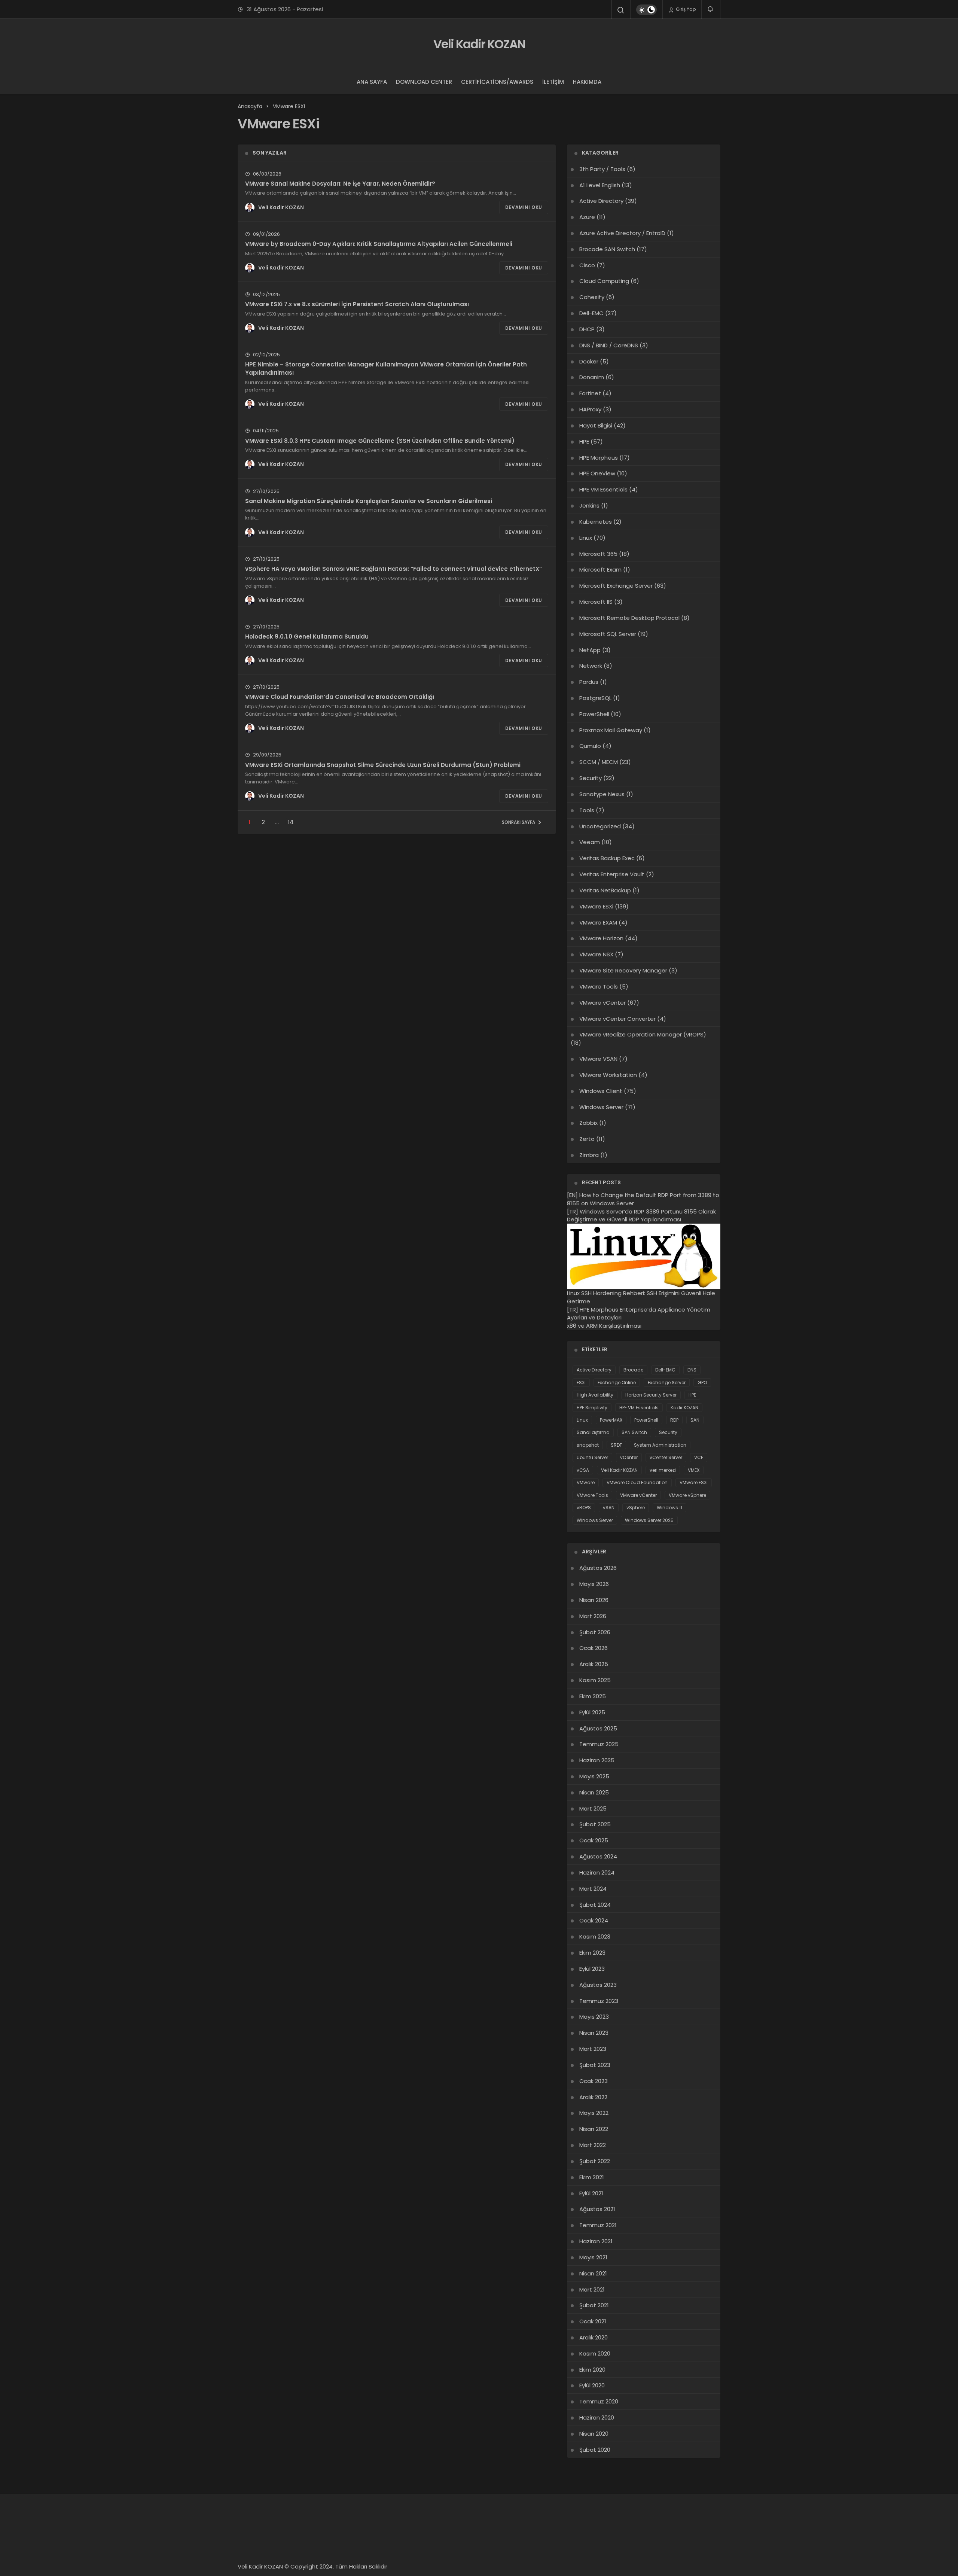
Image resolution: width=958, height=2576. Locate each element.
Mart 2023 (593, 2049)
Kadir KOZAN (684, 1408)
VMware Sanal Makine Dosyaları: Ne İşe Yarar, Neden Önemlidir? (340, 184)
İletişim (553, 82)
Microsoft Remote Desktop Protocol (629, 618)
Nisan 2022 (594, 2129)
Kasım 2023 (595, 1936)
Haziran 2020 (597, 2417)
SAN (695, 1420)
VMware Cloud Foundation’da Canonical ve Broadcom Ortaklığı (340, 697)
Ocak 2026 (594, 1648)
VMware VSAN (598, 1059)
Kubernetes (596, 522)
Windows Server (601, 1107)
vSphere (636, 1508)
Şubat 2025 (595, 1824)
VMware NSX (596, 954)
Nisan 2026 (594, 1600)
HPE (584, 441)
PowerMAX (611, 1420)
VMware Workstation (608, 1075)
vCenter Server (666, 1457)
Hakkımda (587, 82)
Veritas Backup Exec (607, 858)
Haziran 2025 (597, 1760)
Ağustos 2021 (597, 2209)
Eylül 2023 (592, 1969)
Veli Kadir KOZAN (479, 44)
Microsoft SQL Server (608, 634)
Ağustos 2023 (598, 1985)
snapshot (588, 1445)
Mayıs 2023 (594, 2017)
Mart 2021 (592, 2289)
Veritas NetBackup (605, 890)
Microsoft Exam (600, 570)
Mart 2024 (593, 1889)
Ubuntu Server (592, 1457)
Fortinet (590, 393)
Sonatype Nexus (602, 794)
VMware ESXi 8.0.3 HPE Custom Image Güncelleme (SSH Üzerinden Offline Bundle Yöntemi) (380, 440)
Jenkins (589, 506)
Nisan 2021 (593, 2273)
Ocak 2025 (594, 1840)
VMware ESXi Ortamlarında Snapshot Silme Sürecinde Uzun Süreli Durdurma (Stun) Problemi (383, 765)
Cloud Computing (604, 281)
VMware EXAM (598, 922)
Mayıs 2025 (594, 1776)
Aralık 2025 (594, 1664)
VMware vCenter (602, 1003)
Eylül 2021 (591, 2193)
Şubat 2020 (595, 2450)
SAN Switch (634, 1432)
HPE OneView (597, 473)
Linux (586, 538)
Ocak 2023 (594, 2081)
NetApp (590, 650)
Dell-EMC (591, 313)
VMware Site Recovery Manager (623, 970)
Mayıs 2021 (593, 2257)
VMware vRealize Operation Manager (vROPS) (643, 1034)
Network (591, 666)
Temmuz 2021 (598, 2225)
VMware (586, 1482)
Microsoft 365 (598, 554)
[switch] (646, 10)
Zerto (587, 1139)
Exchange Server (667, 1383)
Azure (587, 217)
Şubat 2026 (595, 1632)
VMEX (694, 1470)
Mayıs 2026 (594, 1584)
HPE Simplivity (592, 1408)
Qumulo (590, 746)
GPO (702, 1383)
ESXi (581, 1383)
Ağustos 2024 (598, 1856)
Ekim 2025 (593, 1696)
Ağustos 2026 (598, 1568)
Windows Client (601, 1091)
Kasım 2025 (595, 1680)
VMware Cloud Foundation (637, 1482)
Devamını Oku (524, 207)
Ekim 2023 (592, 1953)
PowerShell (594, 714)
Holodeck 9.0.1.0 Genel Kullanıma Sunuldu (307, 637)
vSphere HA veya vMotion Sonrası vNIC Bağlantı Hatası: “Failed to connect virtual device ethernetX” (393, 569)
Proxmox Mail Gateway (611, 730)
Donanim (592, 377)
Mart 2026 (593, 1616)
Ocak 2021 (593, 2321)
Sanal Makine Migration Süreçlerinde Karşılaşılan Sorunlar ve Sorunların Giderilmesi (369, 501)
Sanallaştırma (593, 1432)
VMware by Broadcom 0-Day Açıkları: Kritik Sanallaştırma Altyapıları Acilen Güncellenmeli (379, 244)
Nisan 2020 (594, 2434)
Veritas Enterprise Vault (612, 874)
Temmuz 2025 (599, 1744)
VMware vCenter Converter (617, 1019)
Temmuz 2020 (599, 2401)
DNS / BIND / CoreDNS (609, 345)
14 (291, 822)
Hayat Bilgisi (596, 425)
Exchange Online (617, 1383)
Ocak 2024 (594, 1920)
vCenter (629, 1457)
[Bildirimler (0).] (711, 9)
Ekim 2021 (592, 2177)
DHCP (587, 329)
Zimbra (589, 1155)
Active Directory (601, 201)
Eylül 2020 (592, 2385)
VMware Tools (599, 986)
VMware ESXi (596, 906)
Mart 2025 (593, 1808)
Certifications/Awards (497, 82)
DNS (692, 1370)
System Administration (660, 1445)
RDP (674, 1420)
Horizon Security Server (651, 1395)
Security (591, 778)
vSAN (609, 1508)
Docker (589, 361)
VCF (699, 1457)
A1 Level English (600, 185)
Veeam (590, 842)
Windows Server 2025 (649, 1520)
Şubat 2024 (595, 1905)
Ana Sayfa (372, 82)
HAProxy (590, 409)
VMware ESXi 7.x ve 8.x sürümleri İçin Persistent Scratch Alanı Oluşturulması (357, 304)
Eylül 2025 (592, 1712)
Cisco (587, 265)
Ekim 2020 (592, 2370)
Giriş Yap (685, 9)
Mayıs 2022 (594, 2113)
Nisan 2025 (594, 1792)
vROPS (584, 1508)
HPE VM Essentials (603, 489)
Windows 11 (669, 1508)
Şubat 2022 (595, 2161)
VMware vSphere (687, 1495)
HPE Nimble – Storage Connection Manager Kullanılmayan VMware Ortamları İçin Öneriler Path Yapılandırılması (386, 369)
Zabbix (588, 1123)
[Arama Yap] (621, 10)
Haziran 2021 (596, 2241)
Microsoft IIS (596, 602)
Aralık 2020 (594, 2337)
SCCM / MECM (599, 762)
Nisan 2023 (594, 2033)
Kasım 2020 (595, 2353)
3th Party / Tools (602, 169)
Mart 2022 (593, 2145)
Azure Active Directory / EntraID (622, 233)
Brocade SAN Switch (607, 249)
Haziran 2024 (597, 1872)
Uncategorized (600, 826)
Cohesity (592, 297)
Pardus (589, 682)
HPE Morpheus (599, 458)
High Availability (595, 1395)
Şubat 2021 (594, 2305)
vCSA (583, 1470)
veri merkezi (663, 1470)
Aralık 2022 (593, 2097)
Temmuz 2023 (599, 2001)
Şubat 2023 (595, 2065)
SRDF (616, 1445)
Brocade (633, 1370)
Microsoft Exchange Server (616, 586)
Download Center (424, 82)
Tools (587, 810)
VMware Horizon (601, 938)
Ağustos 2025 (598, 1728)
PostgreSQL (595, 698)
